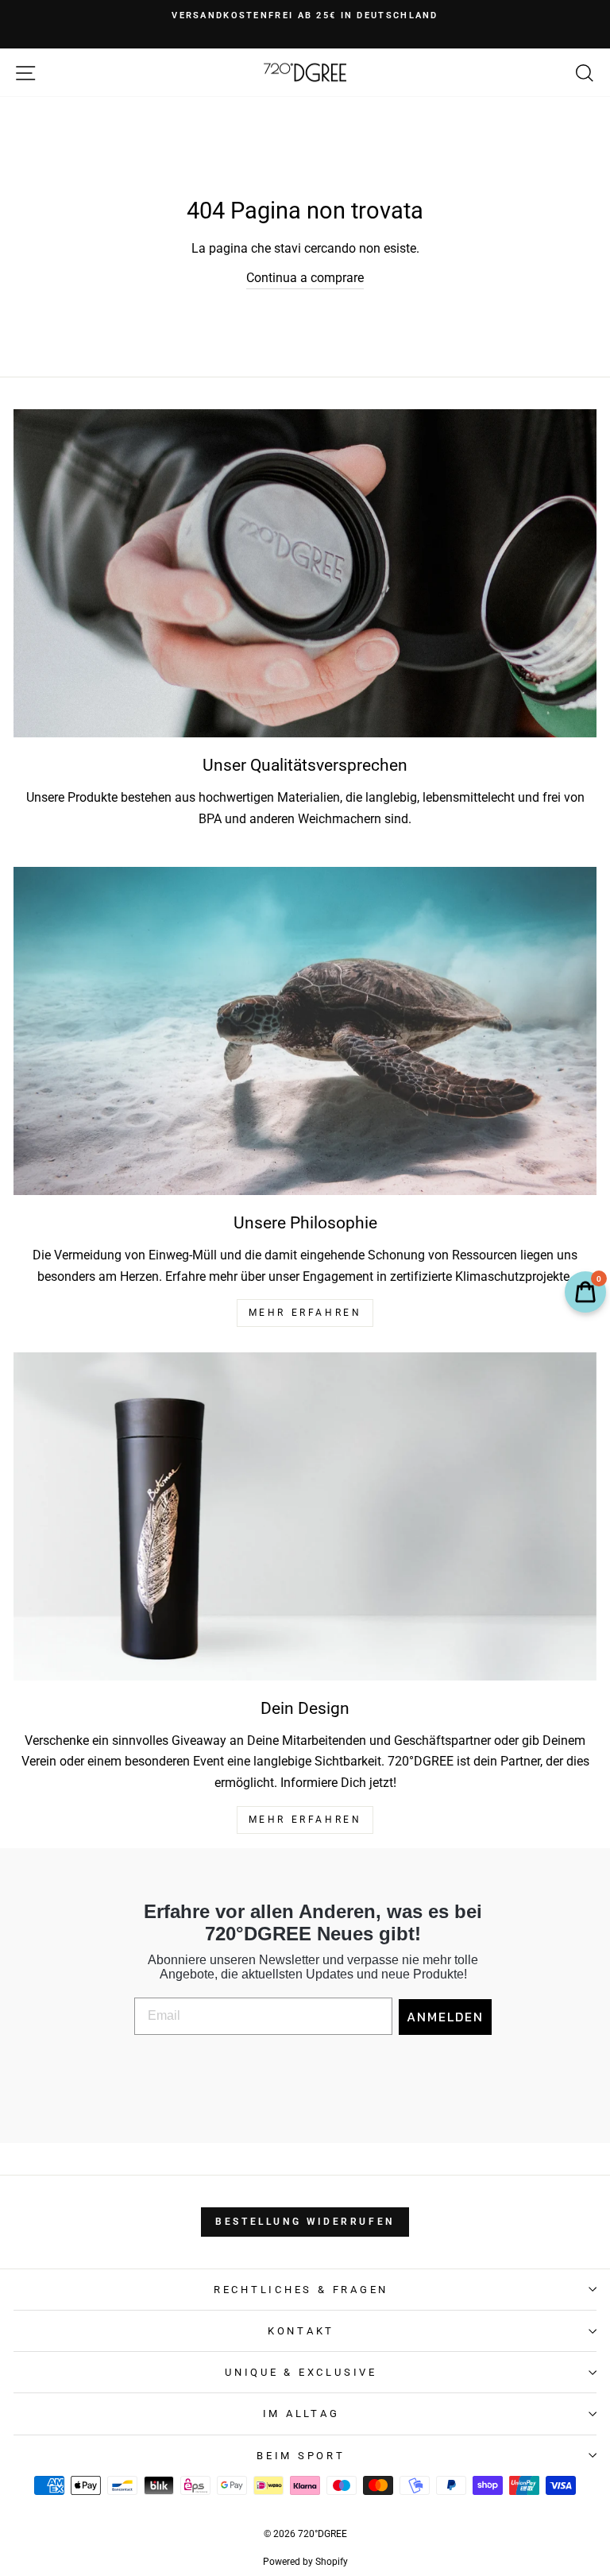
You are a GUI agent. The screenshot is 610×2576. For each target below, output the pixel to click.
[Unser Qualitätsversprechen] (305, 573)
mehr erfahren (305, 1313)
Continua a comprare (305, 278)
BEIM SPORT (301, 2456)
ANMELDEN (445, 2017)
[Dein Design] (305, 1516)
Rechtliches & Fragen (301, 2290)
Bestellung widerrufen (305, 2222)
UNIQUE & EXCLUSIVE (301, 2372)
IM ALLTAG (301, 2414)
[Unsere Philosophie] (305, 1031)
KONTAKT (301, 2331)
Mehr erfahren (305, 1820)
